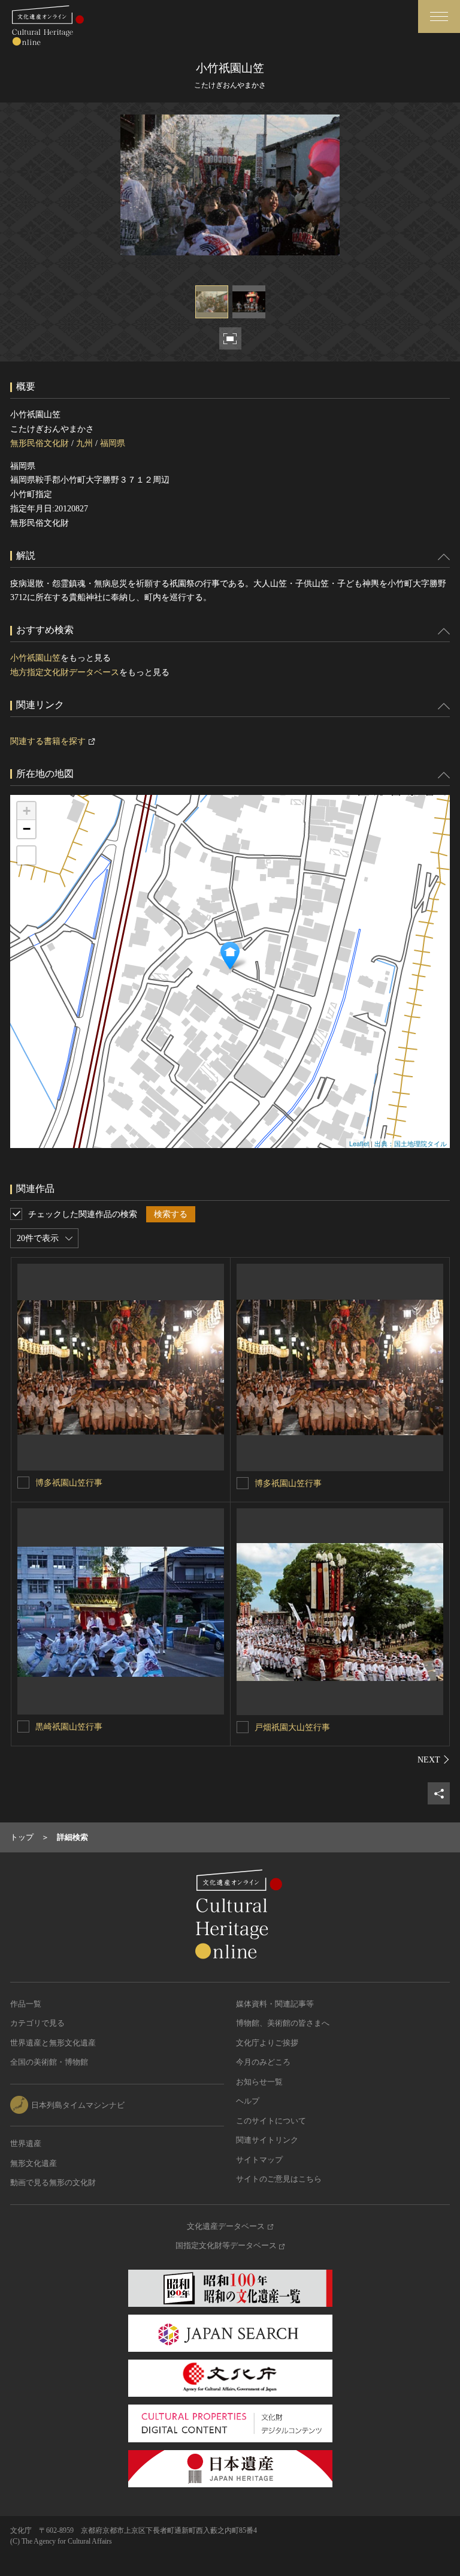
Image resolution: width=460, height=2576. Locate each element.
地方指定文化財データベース (65, 672)
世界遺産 (26, 2143)
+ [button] (27, 811)
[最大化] (26, 855)
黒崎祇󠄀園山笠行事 (69, 1727)
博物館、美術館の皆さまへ (283, 2023)
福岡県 (113, 443)
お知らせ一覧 (259, 2082)
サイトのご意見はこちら (279, 2179)
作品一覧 (26, 2004)
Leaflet (359, 1143)
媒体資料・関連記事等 (275, 2004)
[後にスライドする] (434, 1759)
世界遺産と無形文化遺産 (53, 2043)
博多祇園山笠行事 (69, 1483)
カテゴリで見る (37, 2023)
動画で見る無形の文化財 (53, 2182)
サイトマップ (259, 2160)
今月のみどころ (263, 2062)
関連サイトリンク (267, 2140)
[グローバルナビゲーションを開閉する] (439, 16)
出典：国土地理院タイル (411, 1143)
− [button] (27, 829)
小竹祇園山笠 (35, 658)
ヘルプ (248, 2101)
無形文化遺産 (34, 2163)
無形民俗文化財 (40, 443)
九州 (84, 443)
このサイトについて (271, 2121)
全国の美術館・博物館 (49, 2062)
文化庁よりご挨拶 (267, 2043)
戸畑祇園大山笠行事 (292, 1727)
